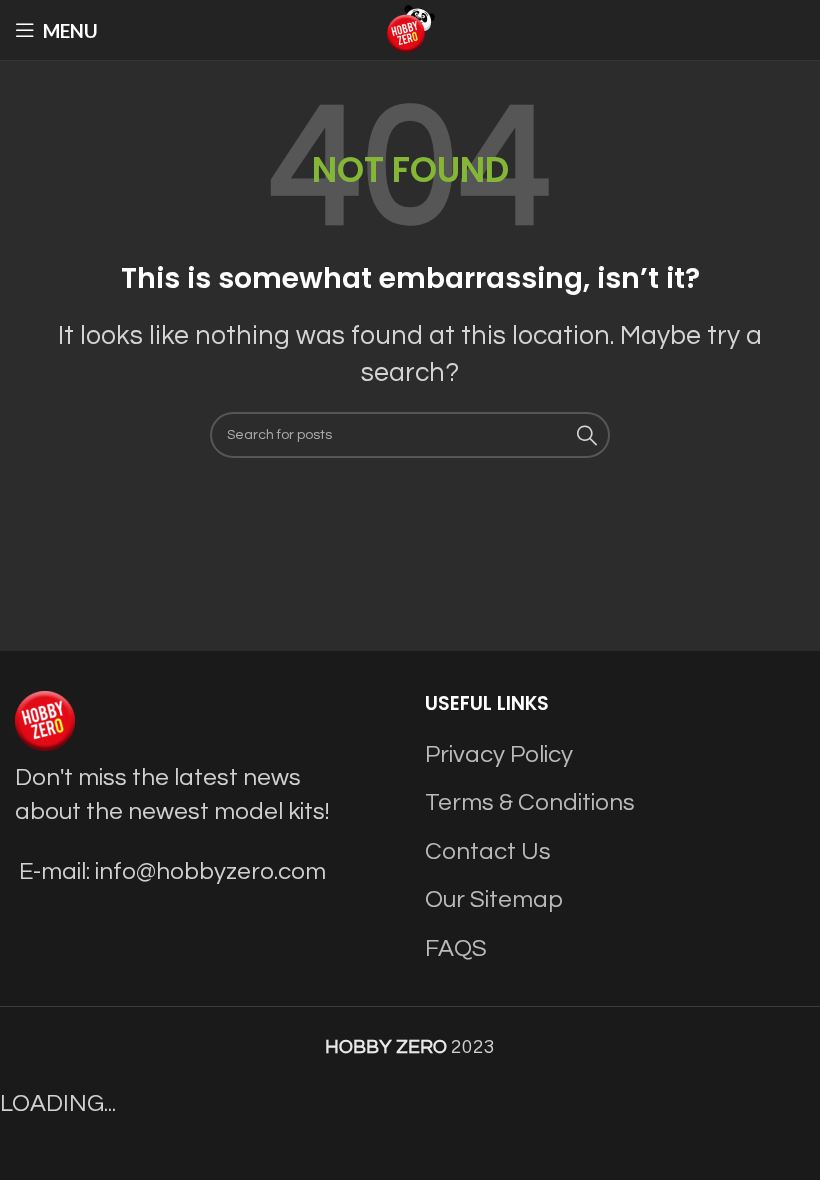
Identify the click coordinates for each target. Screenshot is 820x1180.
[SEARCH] (587, 435)
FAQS (456, 948)
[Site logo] (410, 28)
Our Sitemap (494, 899)
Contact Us (488, 851)
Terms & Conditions (530, 802)
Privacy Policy (499, 754)
